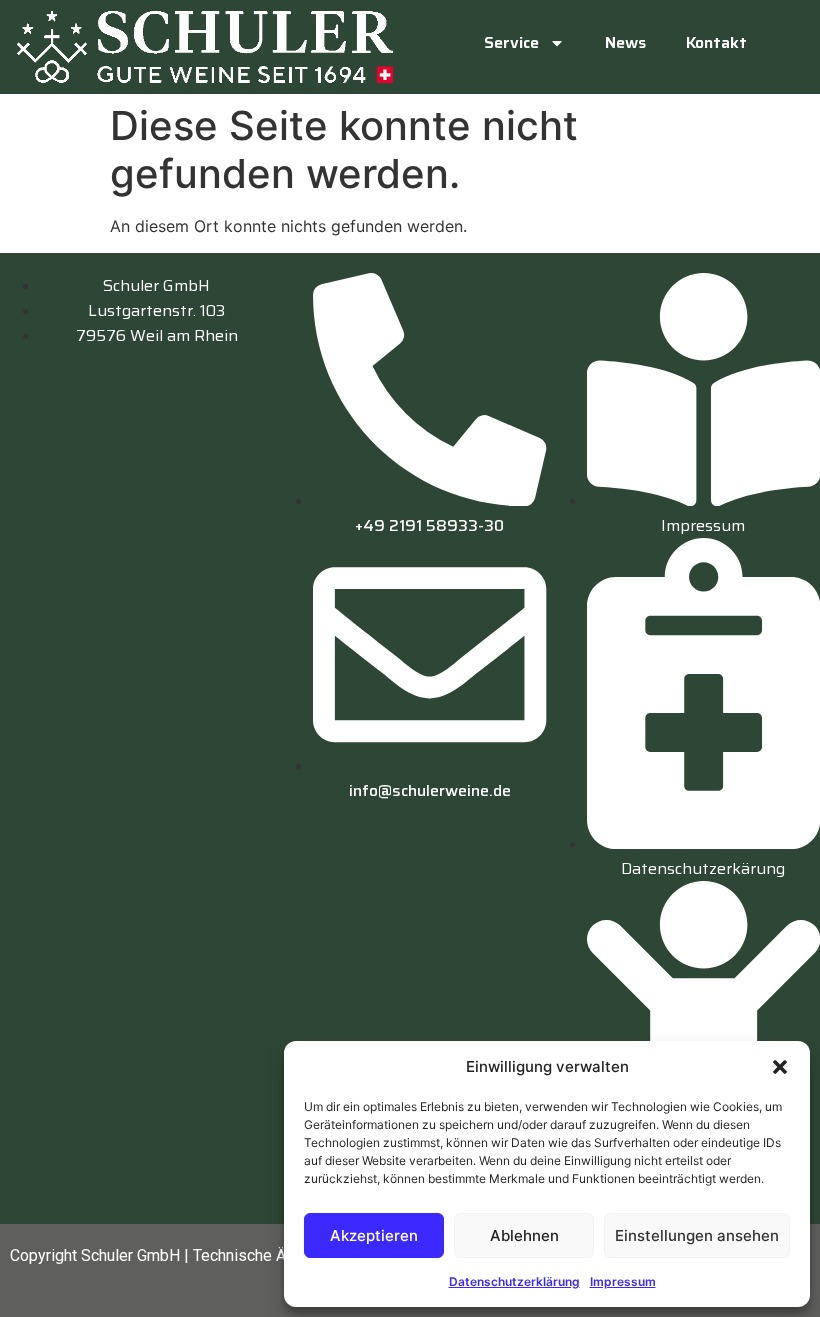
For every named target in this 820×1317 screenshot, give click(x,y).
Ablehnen (524, 1235)
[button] (780, 1067)
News (625, 42)
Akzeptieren (374, 1235)
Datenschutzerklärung (514, 1281)
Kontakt (716, 42)
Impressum (623, 1281)
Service (511, 42)
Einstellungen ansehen (697, 1235)
